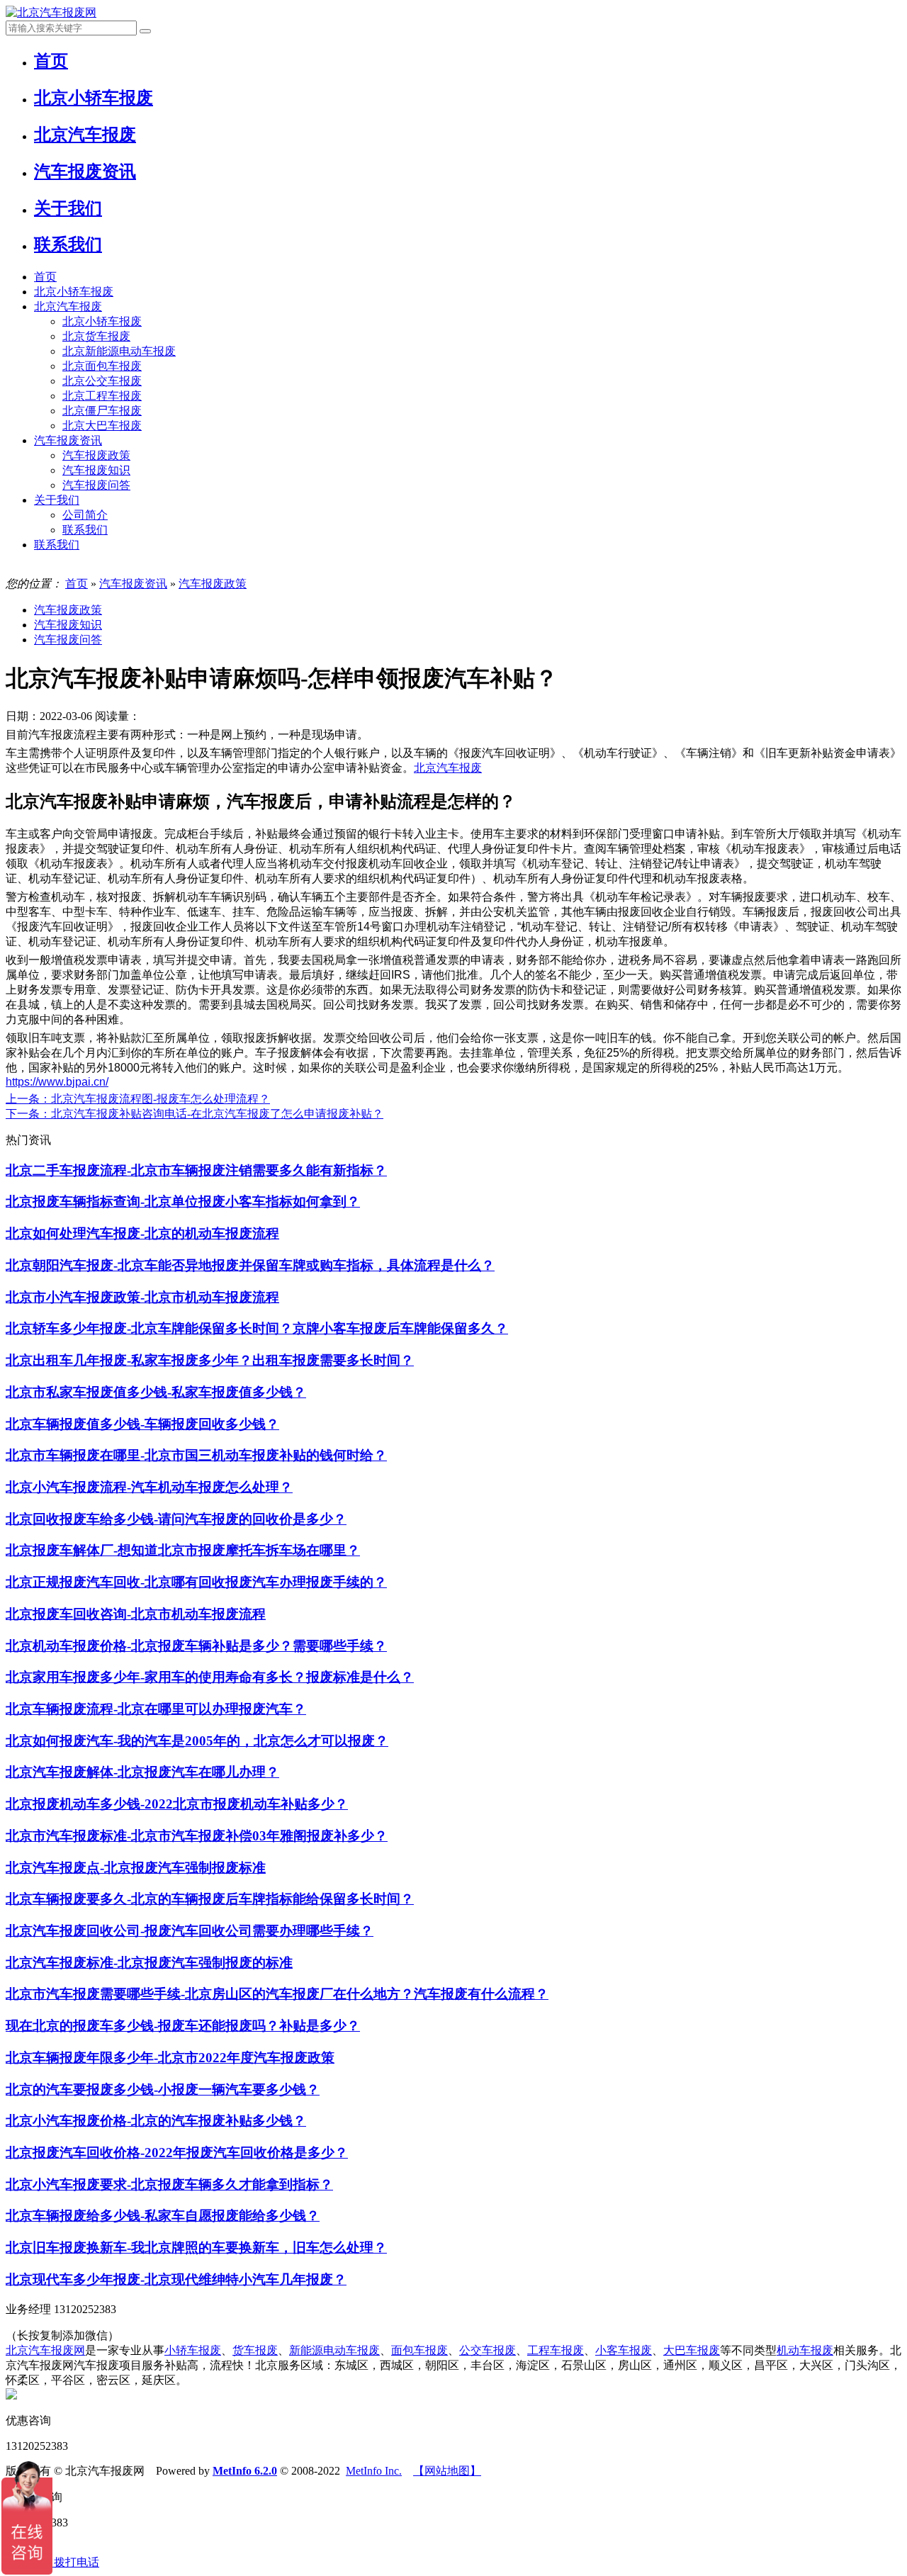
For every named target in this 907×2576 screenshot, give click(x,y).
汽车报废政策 (96, 455)
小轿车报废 (193, 2350)
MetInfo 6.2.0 (245, 2471)
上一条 (138, 1099)
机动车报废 (805, 2350)
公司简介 (85, 515)
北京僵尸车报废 (102, 411)
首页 (45, 277)
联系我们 (85, 530)
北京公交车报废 (102, 381)
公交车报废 (488, 2350)
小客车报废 (624, 2350)
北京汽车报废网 (45, 2350)
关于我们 (57, 500)
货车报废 (255, 2350)
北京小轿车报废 (74, 292)
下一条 (195, 1114)
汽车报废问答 (96, 485)
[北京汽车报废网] (51, 12)
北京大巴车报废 (102, 426)
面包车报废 (419, 2350)
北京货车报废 (96, 336)
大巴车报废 (692, 2350)
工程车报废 (556, 2350)
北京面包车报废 (102, 366)
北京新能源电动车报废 (119, 351)
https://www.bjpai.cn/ (57, 1082)
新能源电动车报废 (334, 2350)
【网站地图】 (447, 2471)
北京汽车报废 (68, 306)
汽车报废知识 (96, 470)
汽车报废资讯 (68, 440)
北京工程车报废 (102, 396)
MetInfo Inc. (374, 2471)
